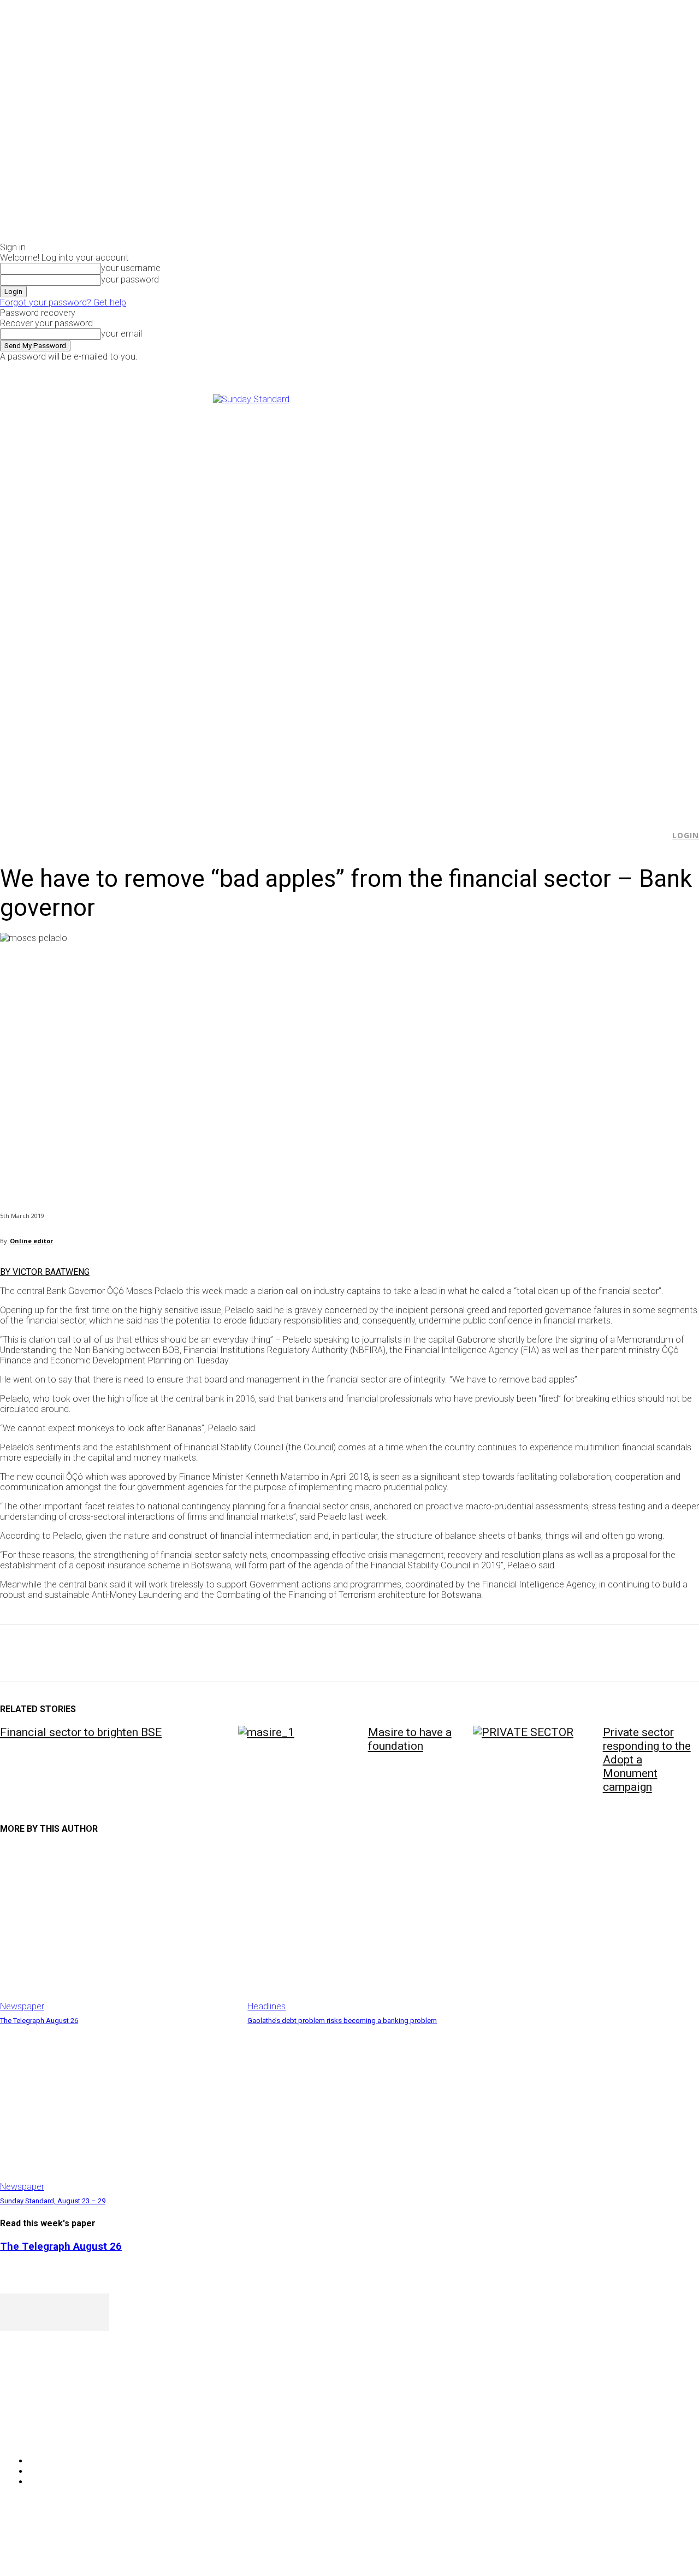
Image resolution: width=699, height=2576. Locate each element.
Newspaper (22, 2006)
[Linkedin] (175, 1653)
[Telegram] (214, 1653)
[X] (591, 369)
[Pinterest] (97, 1653)
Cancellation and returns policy (655, 2546)
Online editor (31, 1241)
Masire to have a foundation (410, 1739)
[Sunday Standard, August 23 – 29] (118, 2109)
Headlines (266, 2006)
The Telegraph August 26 (39, 2021)
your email (122, 334)
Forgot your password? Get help (63, 302)
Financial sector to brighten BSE (81, 1732)
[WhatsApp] (136, 1653)
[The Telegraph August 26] (118, 1929)
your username (131, 268)
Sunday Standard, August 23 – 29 (53, 2201)
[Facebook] (565, 369)
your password (130, 280)
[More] (254, 1653)
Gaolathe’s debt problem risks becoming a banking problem (342, 2021)
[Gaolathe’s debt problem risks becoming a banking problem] (366, 1929)
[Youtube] (603, 369)
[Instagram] (578, 369)
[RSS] (67, 2433)
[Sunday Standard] (349, 598)
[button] (656, 836)
